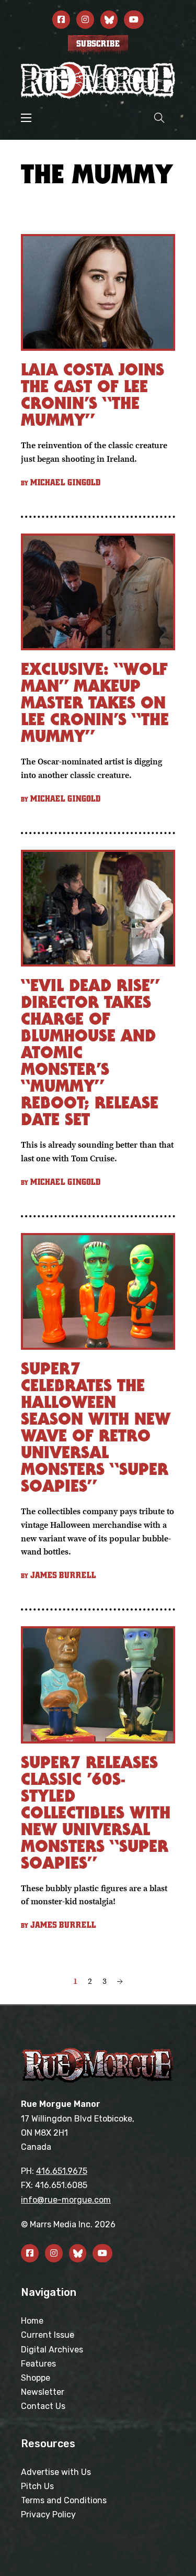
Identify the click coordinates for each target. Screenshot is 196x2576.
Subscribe (98, 44)
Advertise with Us (56, 2472)
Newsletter (43, 2392)
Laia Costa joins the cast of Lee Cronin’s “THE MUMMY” (93, 395)
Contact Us (43, 2406)
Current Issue (48, 2335)
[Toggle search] (159, 118)
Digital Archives (52, 2350)
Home (32, 2321)
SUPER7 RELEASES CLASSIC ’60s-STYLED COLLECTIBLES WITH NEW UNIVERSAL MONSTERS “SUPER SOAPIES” (96, 1812)
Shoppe (36, 2378)
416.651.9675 (62, 2171)
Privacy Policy (48, 2514)
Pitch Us (37, 2486)
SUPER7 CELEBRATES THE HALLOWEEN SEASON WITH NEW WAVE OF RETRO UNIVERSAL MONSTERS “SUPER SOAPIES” (96, 1427)
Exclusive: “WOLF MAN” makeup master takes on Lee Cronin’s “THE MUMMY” (95, 702)
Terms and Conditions (64, 2500)
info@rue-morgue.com (66, 2200)
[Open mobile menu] (26, 118)
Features (38, 2364)
